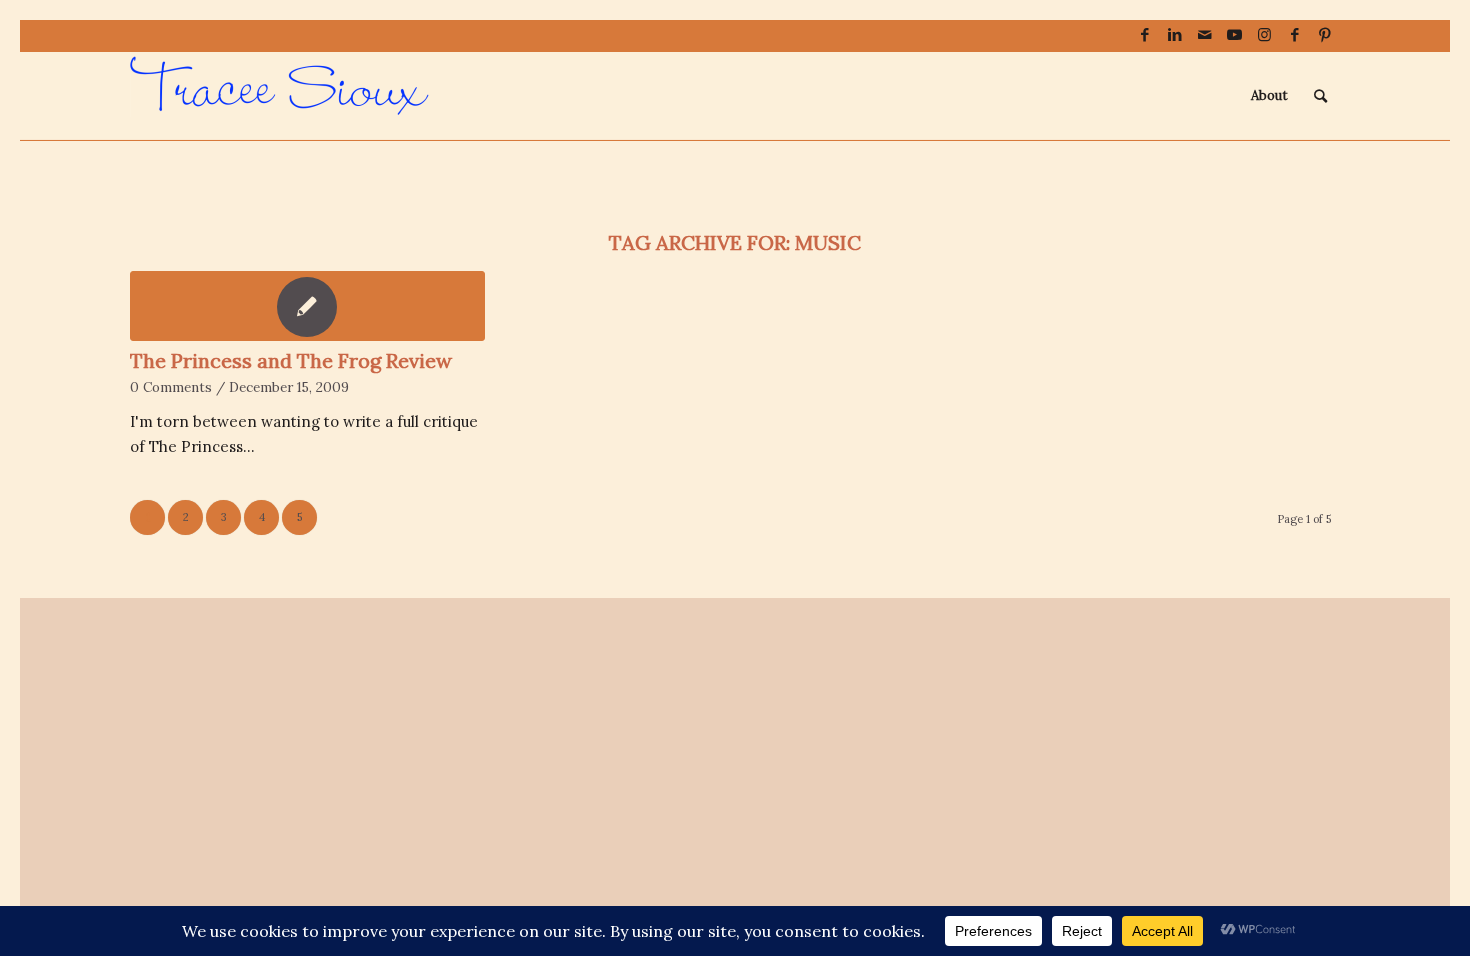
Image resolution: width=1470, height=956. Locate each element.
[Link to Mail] (1204, 35)
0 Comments (171, 387)
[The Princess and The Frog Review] (307, 306)
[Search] (1320, 96)
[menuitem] (1269, 96)
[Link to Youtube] (1234, 35)
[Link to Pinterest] (1325, 35)
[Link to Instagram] (1264, 35)
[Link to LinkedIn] (1174, 35)
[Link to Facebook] (1144, 35)
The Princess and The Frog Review (291, 360)
